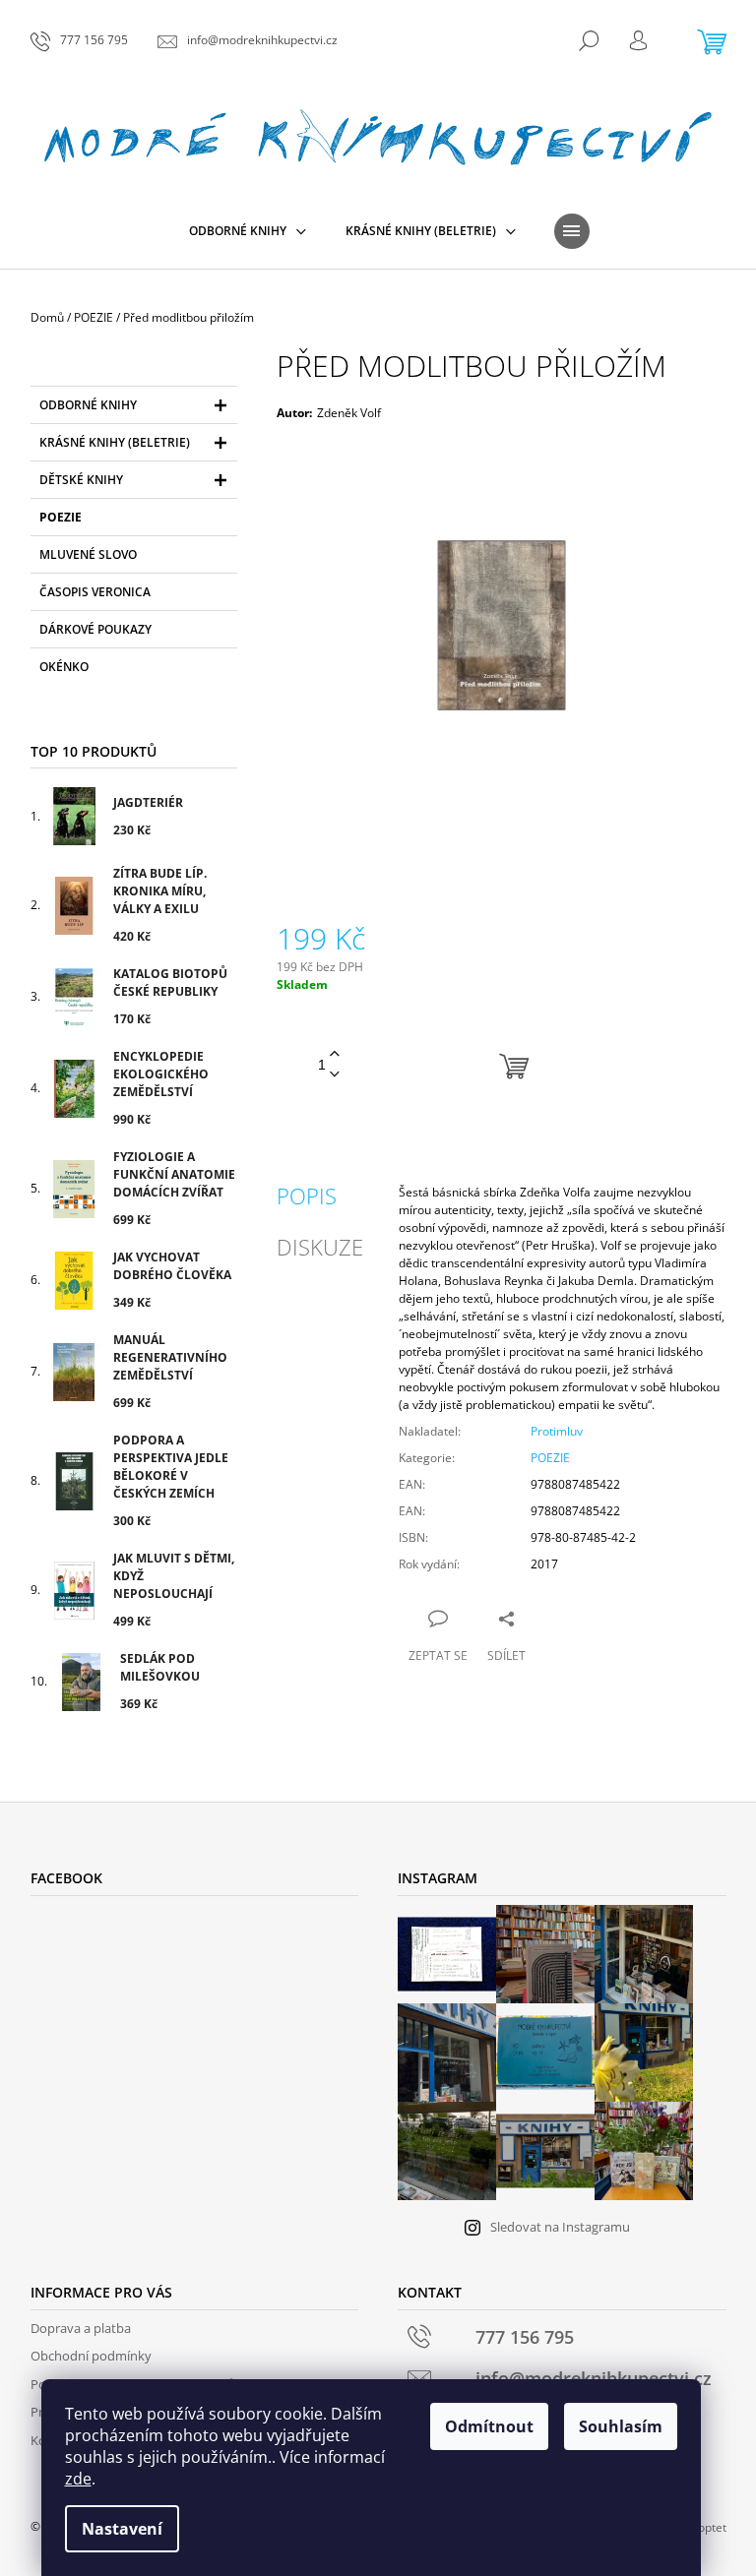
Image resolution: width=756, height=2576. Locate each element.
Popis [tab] (307, 1196)
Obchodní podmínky (91, 2356)
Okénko (64, 667)
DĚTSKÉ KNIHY (81, 480)
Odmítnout (489, 2426)
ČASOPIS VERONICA (95, 592)
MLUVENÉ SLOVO (88, 554)
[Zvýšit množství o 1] (335, 1054)
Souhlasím (621, 2426)
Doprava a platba (81, 2328)
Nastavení (122, 2529)
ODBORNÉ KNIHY (88, 405)
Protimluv (557, 1431)
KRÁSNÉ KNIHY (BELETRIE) (115, 442)
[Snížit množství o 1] (335, 1075)
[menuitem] (248, 231)
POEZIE (61, 517)
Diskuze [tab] (320, 1247)
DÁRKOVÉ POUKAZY (95, 629)
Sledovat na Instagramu (560, 2227)
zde (78, 2479)
